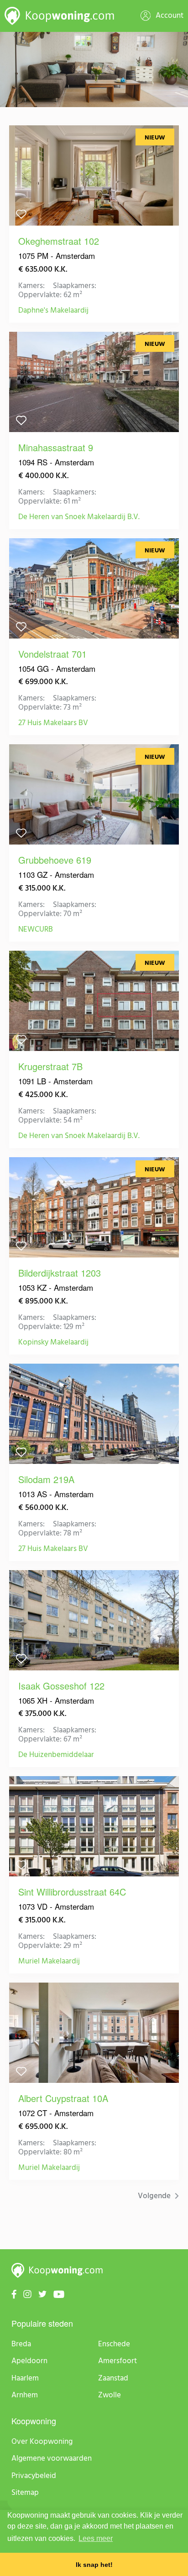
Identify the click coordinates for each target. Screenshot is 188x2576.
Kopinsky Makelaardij (53, 1343)
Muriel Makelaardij (49, 1962)
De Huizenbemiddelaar (56, 1755)
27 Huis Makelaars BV (53, 723)
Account (169, 16)
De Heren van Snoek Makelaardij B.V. (79, 517)
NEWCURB (36, 930)
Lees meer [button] (96, 2538)
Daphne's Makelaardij (53, 311)
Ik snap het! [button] (94, 2565)
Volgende (155, 2196)
